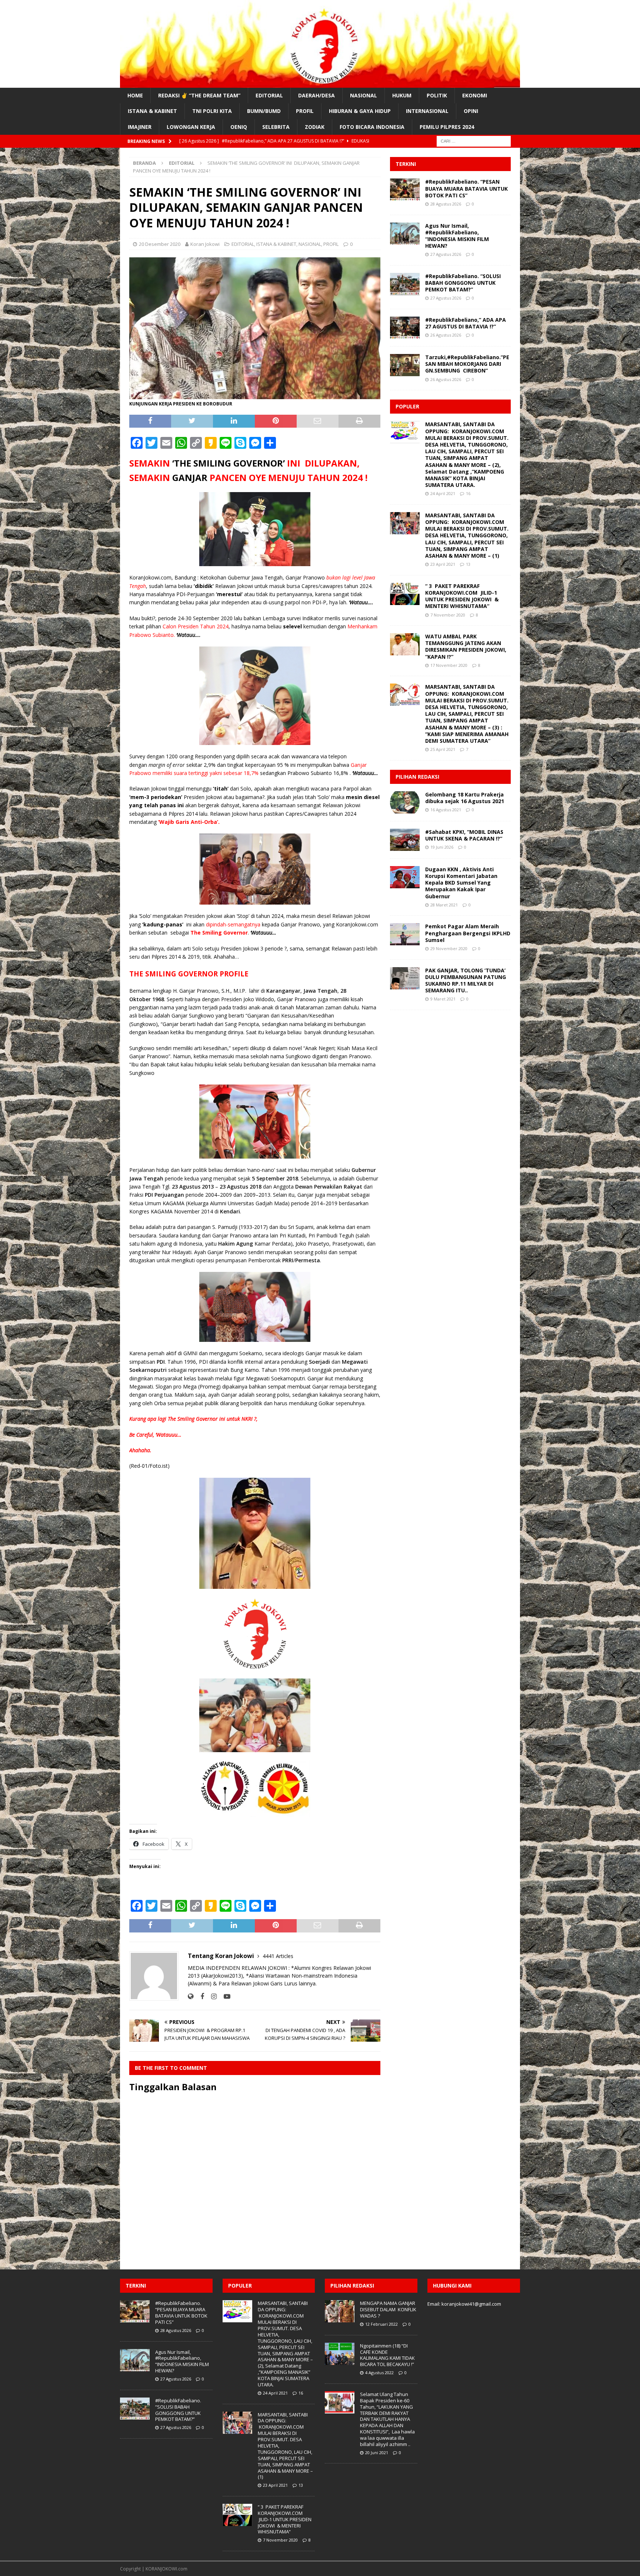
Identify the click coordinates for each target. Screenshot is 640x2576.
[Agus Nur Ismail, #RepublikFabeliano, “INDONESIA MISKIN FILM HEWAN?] (405, 234)
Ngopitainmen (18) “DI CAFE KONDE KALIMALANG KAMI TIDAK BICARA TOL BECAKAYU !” (387, 2355)
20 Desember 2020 (160, 244)
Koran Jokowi (205, 244)
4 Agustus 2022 (379, 2373)
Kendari (230, 1211)
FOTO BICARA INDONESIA (372, 127)
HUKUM (402, 95)
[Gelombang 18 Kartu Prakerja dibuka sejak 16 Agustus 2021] (405, 802)
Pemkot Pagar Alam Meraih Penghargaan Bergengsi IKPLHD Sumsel (468, 933)
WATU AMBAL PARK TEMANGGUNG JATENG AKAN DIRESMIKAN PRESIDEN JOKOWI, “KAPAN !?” (466, 646)
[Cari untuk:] (474, 141)
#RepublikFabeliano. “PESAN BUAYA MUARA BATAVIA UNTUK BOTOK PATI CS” (466, 188)
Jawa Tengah (320, 991)
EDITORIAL (269, 95)
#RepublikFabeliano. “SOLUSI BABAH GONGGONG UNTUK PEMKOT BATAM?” (463, 283)
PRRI (288, 1260)
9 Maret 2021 (443, 999)
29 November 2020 (449, 948)
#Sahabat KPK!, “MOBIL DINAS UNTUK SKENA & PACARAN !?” (464, 835)
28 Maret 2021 (444, 905)
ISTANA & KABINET (152, 111)
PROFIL (305, 111)
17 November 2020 (449, 665)
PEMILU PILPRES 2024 (447, 127)
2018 (292, 1178)
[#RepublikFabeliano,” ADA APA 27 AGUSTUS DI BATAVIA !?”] (405, 328)
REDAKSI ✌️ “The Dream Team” (199, 95)
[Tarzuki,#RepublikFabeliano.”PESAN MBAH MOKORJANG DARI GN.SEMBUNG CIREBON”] (405, 365)
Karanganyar (283, 991)
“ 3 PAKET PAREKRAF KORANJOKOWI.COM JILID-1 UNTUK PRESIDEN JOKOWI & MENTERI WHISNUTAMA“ (462, 596)
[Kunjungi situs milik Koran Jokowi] (191, 1996)
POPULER (407, 406)
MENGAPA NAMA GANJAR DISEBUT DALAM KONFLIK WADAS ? (388, 2309)
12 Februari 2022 (381, 2324)
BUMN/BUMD (264, 111)
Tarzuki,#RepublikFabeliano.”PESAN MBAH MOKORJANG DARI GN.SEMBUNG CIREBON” (467, 364)
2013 (208, 1187)
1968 (158, 999)
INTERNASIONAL (427, 111)
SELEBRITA (276, 127)
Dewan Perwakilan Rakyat (329, 1187)
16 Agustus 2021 (446, 810)
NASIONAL (364, 95)
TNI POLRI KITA (212, 111)
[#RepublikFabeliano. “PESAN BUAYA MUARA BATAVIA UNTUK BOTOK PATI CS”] (405, 190)
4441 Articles (278, 1956)
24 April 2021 (443, 493)
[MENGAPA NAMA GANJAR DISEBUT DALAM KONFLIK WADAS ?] (340, 2311)
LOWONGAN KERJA (191, 127)
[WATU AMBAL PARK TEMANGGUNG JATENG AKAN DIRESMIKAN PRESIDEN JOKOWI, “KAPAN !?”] (405, 644)
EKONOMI (475, 95)
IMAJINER (140, 127)
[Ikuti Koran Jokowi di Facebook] (199, 1996)
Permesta (308, 1260)
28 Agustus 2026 (446, 204)
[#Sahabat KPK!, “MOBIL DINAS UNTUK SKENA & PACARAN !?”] (405, 840)
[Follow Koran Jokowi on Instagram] (211, 1996)
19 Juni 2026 (442, 847)
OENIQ (239, 127)
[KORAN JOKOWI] (320, 83)
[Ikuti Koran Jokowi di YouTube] (224, 1996)
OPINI (471, 111)
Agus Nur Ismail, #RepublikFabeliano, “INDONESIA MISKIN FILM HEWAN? (457, 236)
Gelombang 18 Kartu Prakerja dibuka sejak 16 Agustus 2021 (465, 798)
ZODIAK (315, 127)
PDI (161, 1362)
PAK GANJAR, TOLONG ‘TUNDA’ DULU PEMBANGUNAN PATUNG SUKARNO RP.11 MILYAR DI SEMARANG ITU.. (466, 980)
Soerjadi (319, 1362)
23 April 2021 (443, 564)
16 (468, 493)
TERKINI (406, 164)
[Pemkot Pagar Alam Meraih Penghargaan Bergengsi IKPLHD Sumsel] (405, 934)
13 (468, 564)
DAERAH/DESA (316, 95)
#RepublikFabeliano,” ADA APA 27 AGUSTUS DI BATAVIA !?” (466, 323)
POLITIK (437, 95)
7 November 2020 (448, 615)
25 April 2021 (443, 749)
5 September (268, 1178)
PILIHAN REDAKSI (417, 777)
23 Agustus (186, 1187)
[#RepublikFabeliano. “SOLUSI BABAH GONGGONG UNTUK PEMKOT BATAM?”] (405, 284)
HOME (135, 95)
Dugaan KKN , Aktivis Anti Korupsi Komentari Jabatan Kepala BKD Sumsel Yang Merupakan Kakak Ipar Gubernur (461, 883)
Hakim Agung (236, 1244)
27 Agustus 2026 (446, 254)
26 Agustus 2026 (446, 335)
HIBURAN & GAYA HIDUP (360, 111)
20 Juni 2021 (377, 2453)
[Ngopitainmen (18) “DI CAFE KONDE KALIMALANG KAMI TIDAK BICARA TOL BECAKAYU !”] (340, 2354)
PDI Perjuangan (164, 1195)
